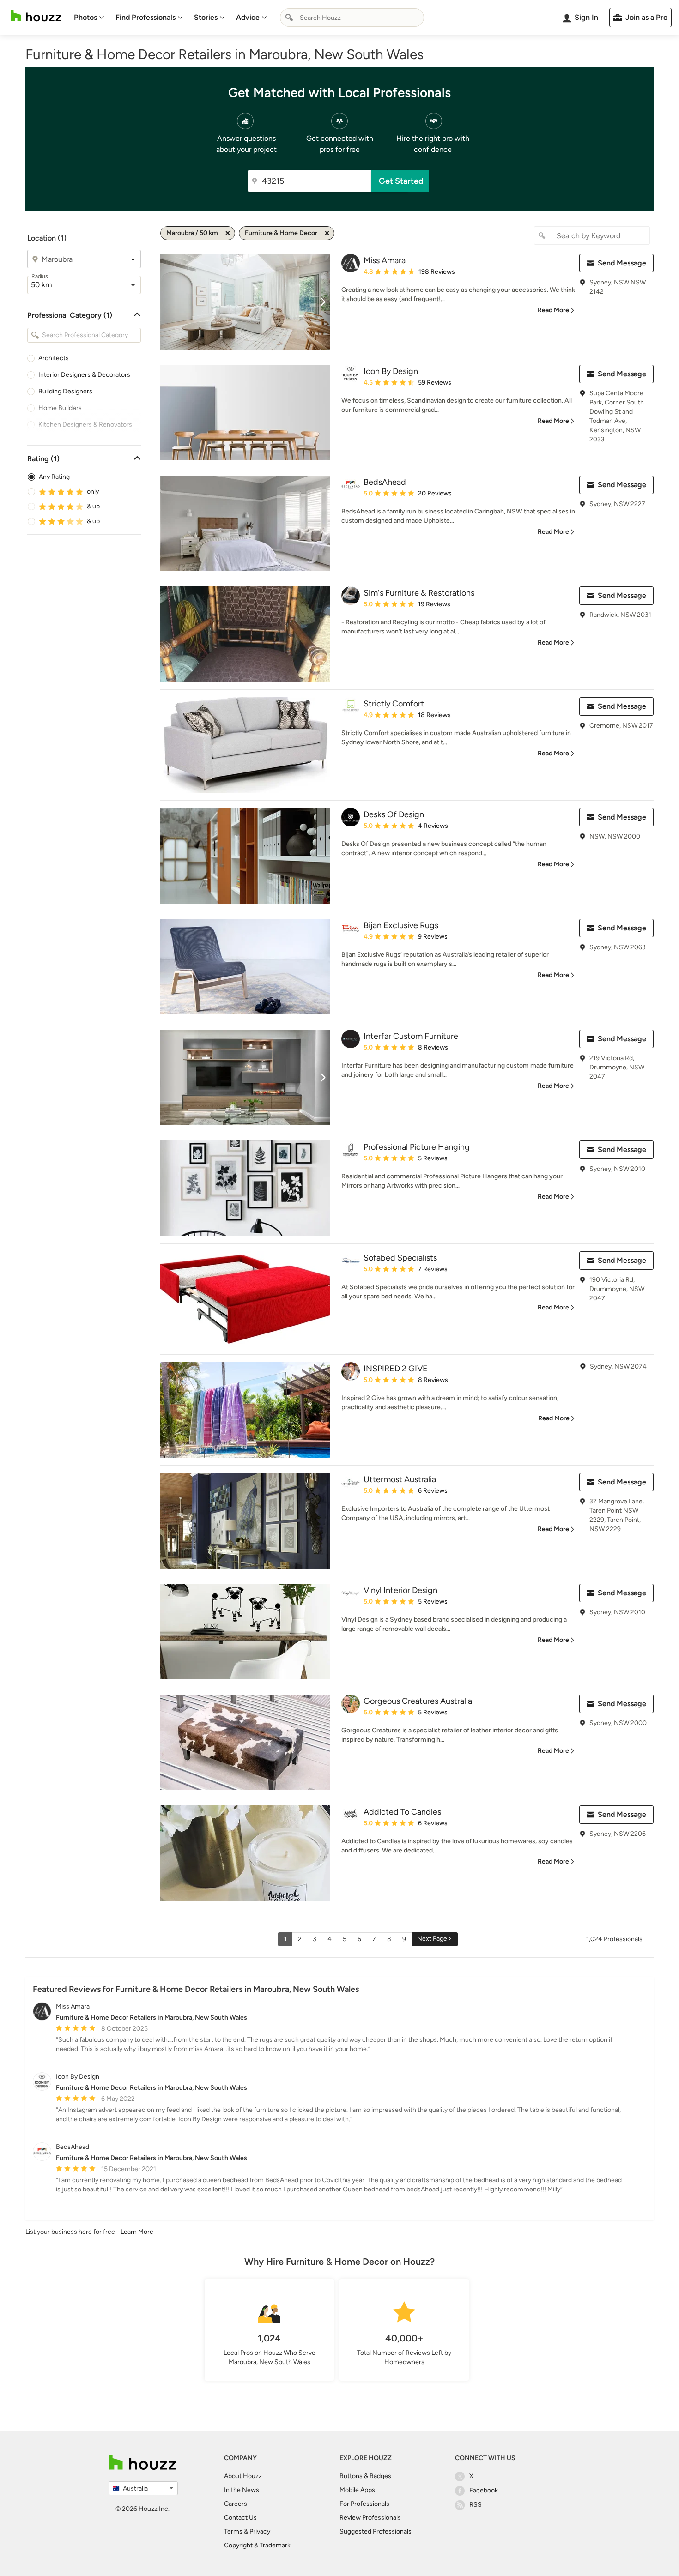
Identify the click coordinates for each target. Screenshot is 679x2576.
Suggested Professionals (376, 2531)
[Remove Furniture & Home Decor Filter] (327, 233)
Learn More (137, 2232)
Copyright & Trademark (257, 2545)
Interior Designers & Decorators (84, 375)
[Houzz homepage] (36, 16)
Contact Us (240, 2518)
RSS (476, 2505)
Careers (236, 2504)
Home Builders (60, 408)
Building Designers (65, 391)
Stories (206, 17)
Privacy (260, 2531)
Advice (248, 17)
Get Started (401, 181)
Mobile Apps (357, 2490)
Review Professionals (370, 2518)
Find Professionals (145, 17)
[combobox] (352, 18)
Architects (54, 358)
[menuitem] (89, 18)
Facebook (484, 2490)
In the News (242, 2490)
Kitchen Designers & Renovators (85, 425)
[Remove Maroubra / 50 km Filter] (228, 233)
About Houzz (243, 2476)
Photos (85, 17)
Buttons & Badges (365, 2476)
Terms (233, 2531)
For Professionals (364, 2504)
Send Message (622, 263)
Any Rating (54, 477)
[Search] (289, 18)
